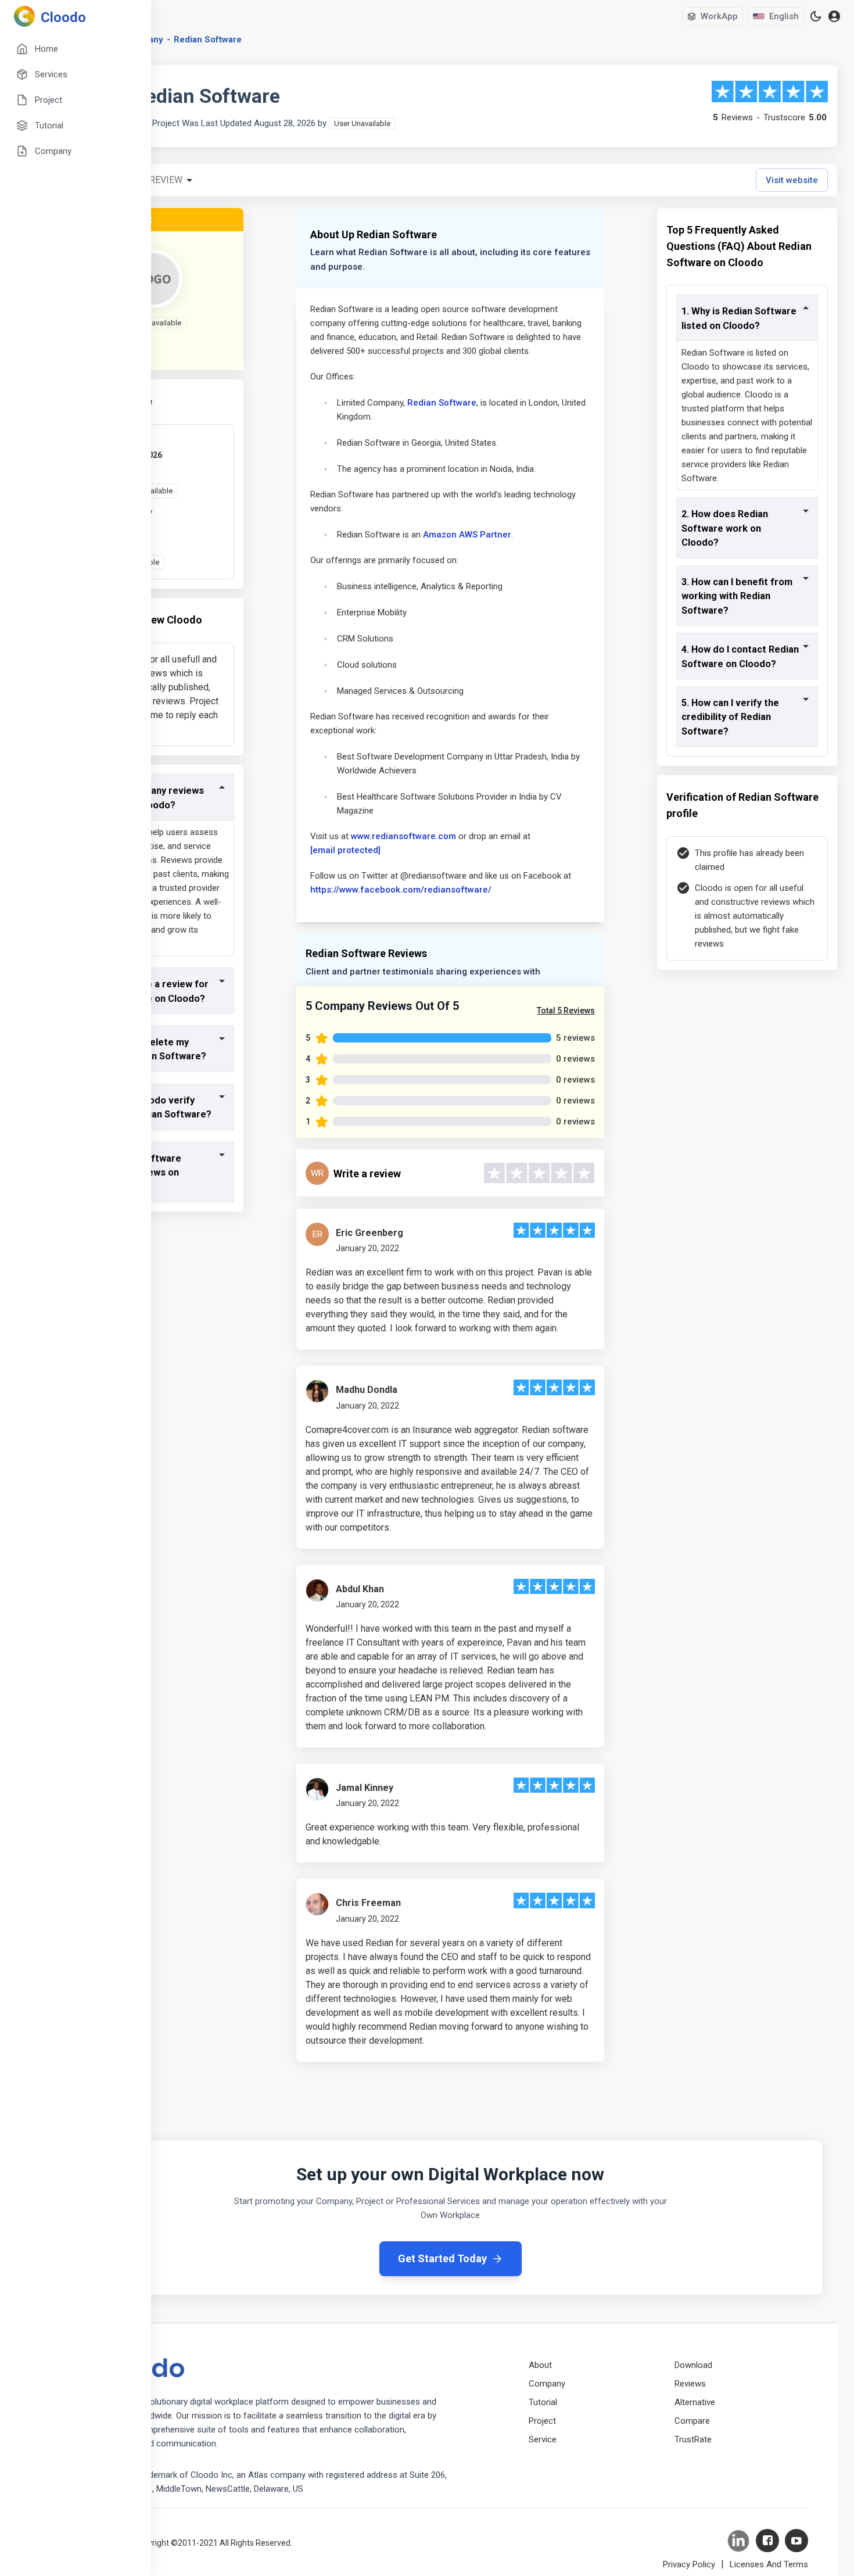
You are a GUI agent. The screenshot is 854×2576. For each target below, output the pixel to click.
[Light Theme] (816, 16)
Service (543, 2439)
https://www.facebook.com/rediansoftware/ (401, 890)
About (540, 2365)
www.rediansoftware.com (403, 836)
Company (547, 2384)
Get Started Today (442, 2258)
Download (693, 2365)
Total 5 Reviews (566, 1011)
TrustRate (693, 2439)
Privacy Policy (689, 2564)
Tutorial (543, 2402)
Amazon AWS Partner (467, 535)
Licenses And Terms (769, 2564)
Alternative (695, 2402)
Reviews (690, 2384)
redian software (208, 40)
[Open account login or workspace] (834, 17)
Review (166, 180)
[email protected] (345, 850)
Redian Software (442, 403)
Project (542, 2421)
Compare (692, 2421)
